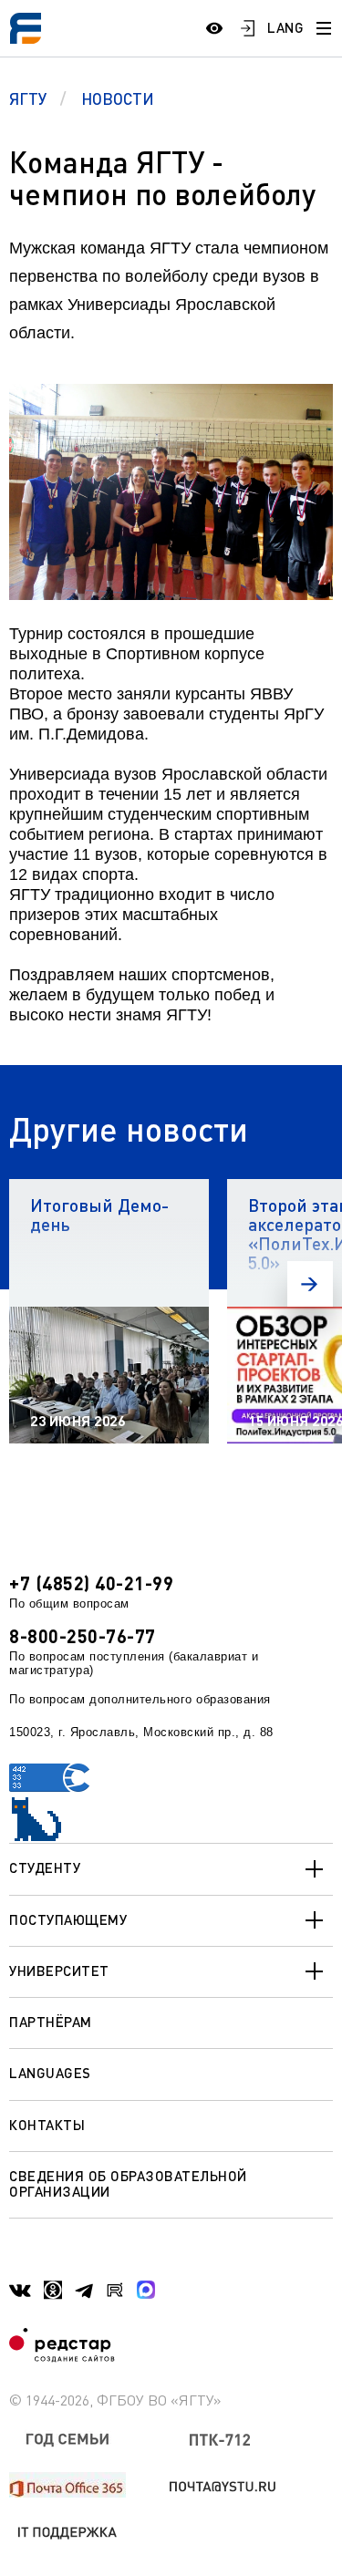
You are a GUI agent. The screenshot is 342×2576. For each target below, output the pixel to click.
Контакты (47, 2125)
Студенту (45, 1867)
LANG (285, 27)
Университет (59, 1971)
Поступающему (68, 1919)
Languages (50, 2073)
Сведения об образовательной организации (128, 2183)
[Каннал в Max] (146, 2290)
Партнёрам (51, 2022)
